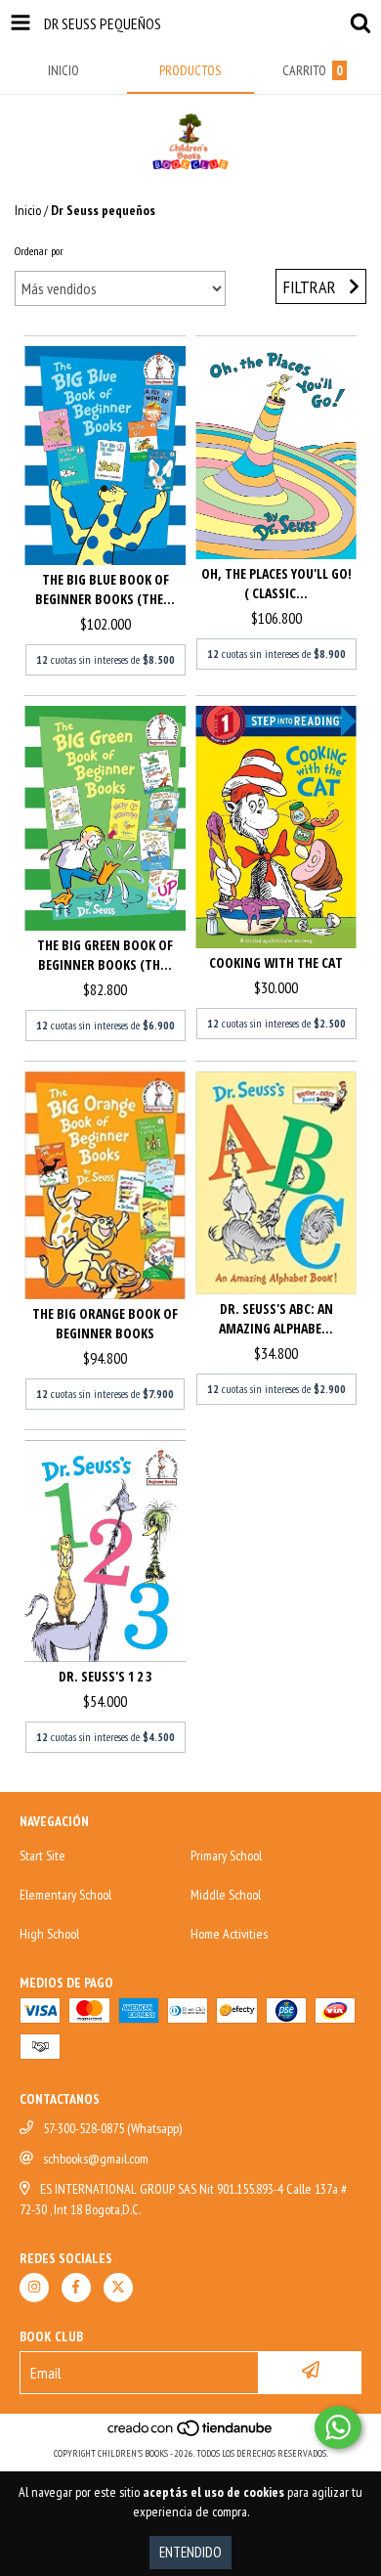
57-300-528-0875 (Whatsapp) (112, 2128)
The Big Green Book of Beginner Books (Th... (105, 955)
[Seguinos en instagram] (34, 2288)
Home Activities (229, 1934)
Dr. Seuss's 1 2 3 (105, 1676)
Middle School (226, 1895)
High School (49, 1934)
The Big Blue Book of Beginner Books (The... (105, 589)
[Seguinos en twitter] (118, 2288)
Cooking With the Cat (276, 962)
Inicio (28, 210)
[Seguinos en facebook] (76, 2288)
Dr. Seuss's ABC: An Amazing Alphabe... (276, 1318)
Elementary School (65, 1895)
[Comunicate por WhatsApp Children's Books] (338, 2427)
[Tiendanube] (191, 2434)
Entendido (190, 2552)
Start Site (42, 1856)
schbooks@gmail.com (96, 2159)
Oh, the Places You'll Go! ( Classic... (276, 583)
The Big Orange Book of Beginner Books (105, 1323)
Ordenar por (39, 251)
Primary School (226, 1856)
